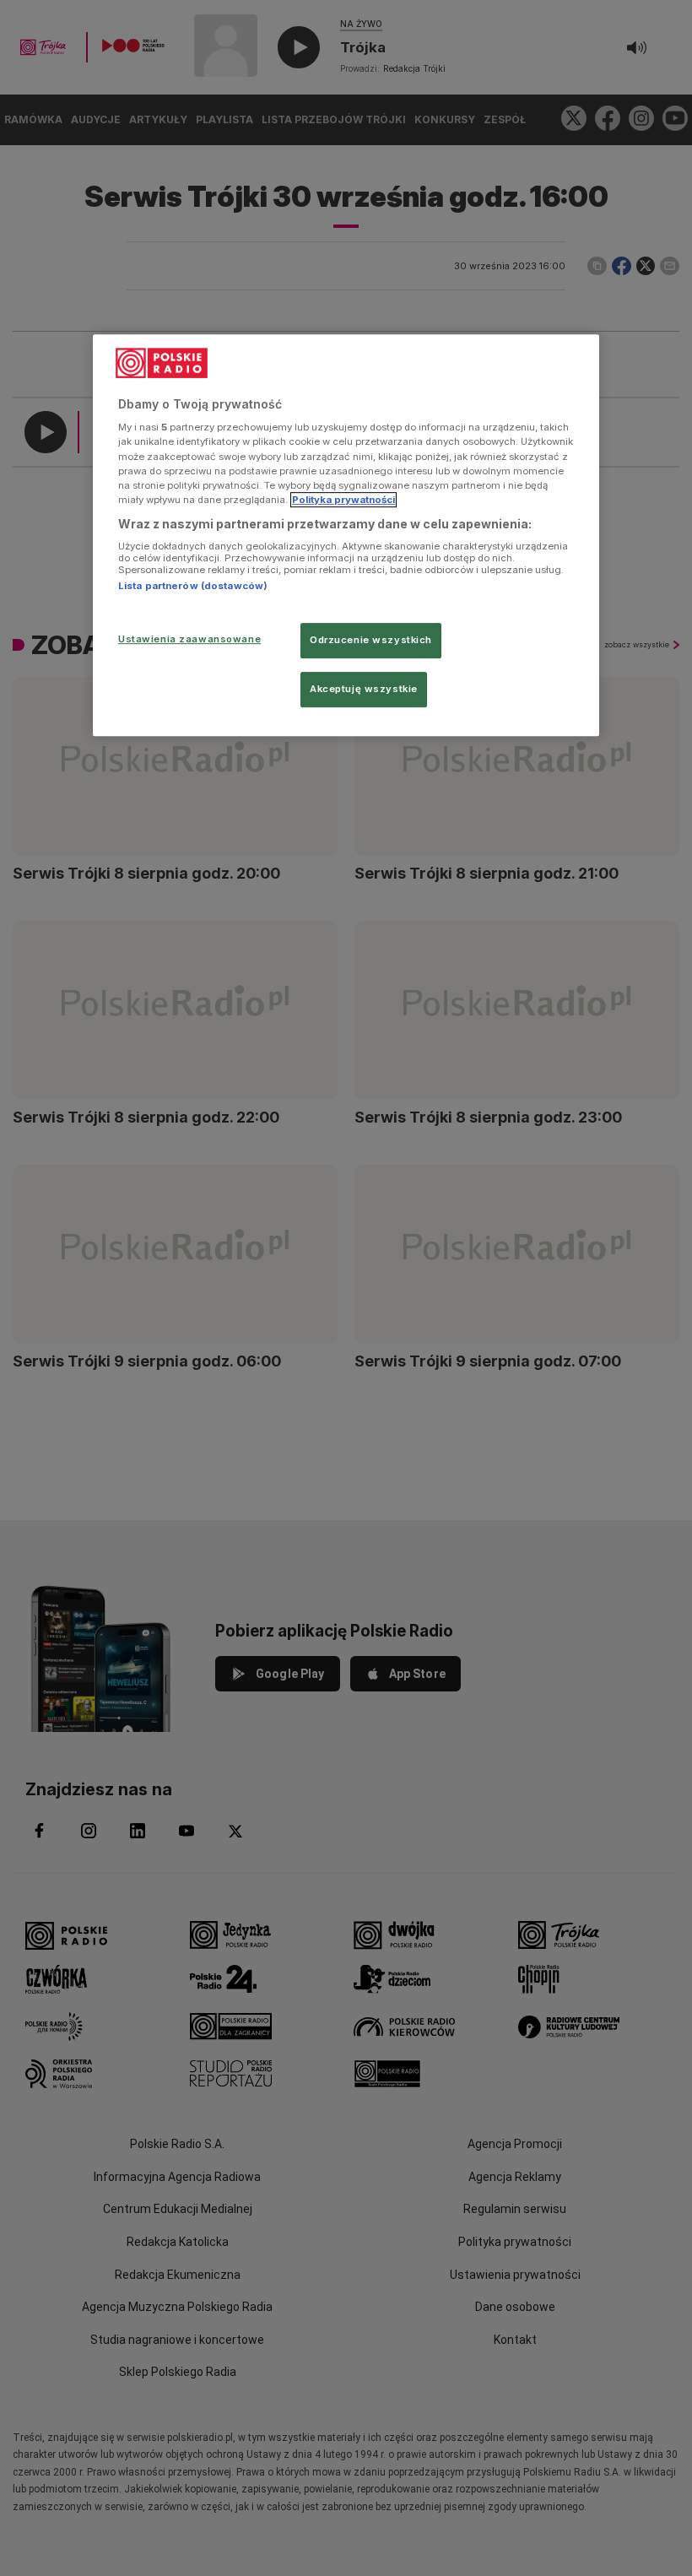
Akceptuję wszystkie (364, 689)
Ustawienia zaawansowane (189, 639)
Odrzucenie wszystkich (371, 640)
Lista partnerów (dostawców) (193, 587)
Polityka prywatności (343, 500)
